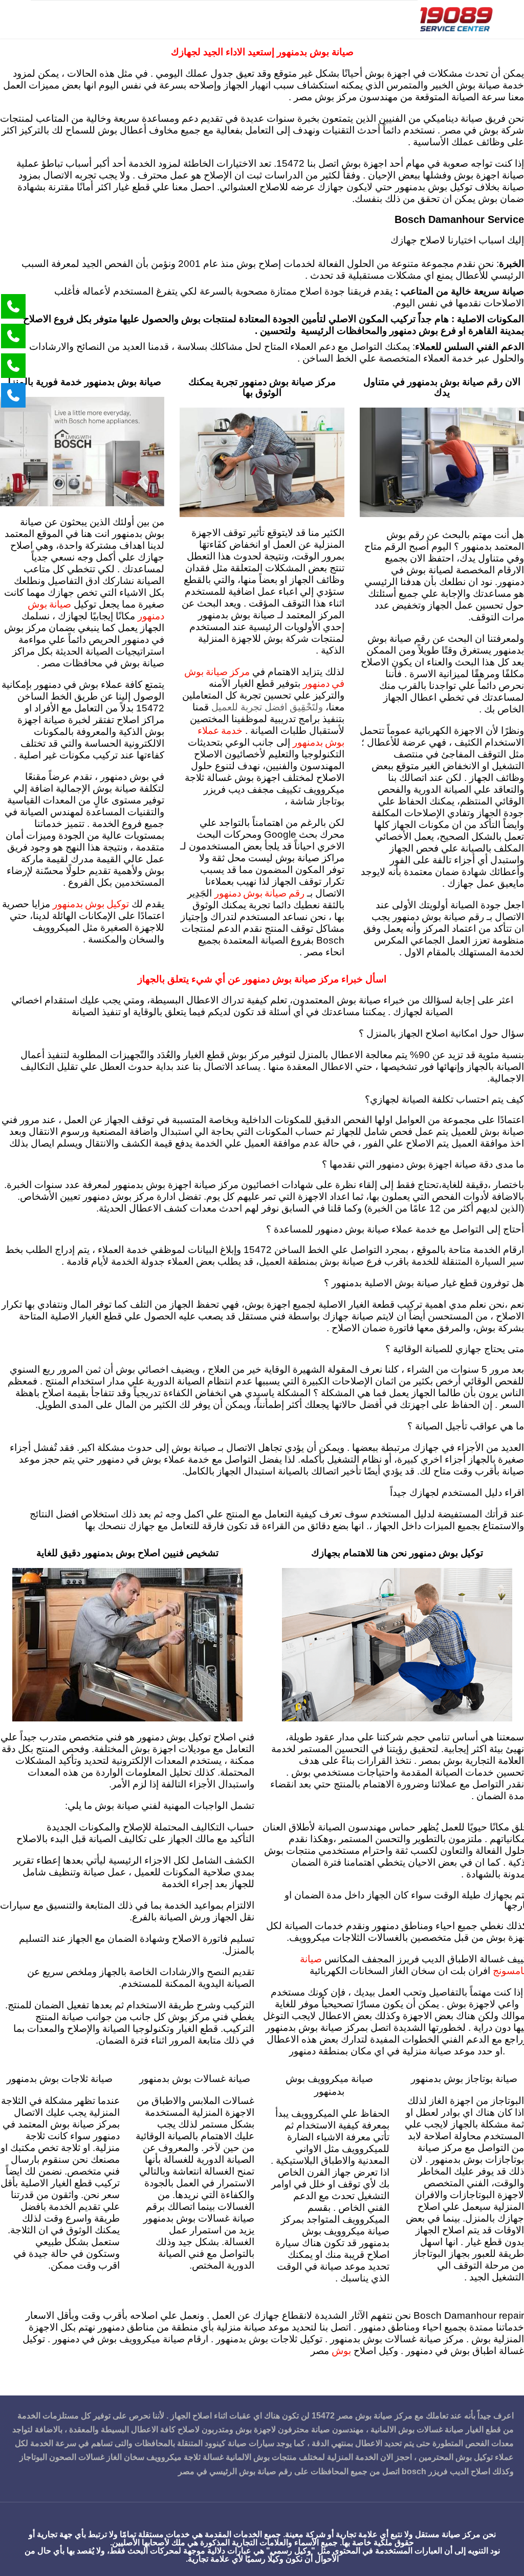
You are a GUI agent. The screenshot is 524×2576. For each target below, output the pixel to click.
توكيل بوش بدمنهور (91, 903)
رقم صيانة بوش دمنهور (259, 893)
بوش (341, 2350)
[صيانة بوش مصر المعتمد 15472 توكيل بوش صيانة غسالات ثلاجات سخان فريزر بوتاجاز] (455, 19)
